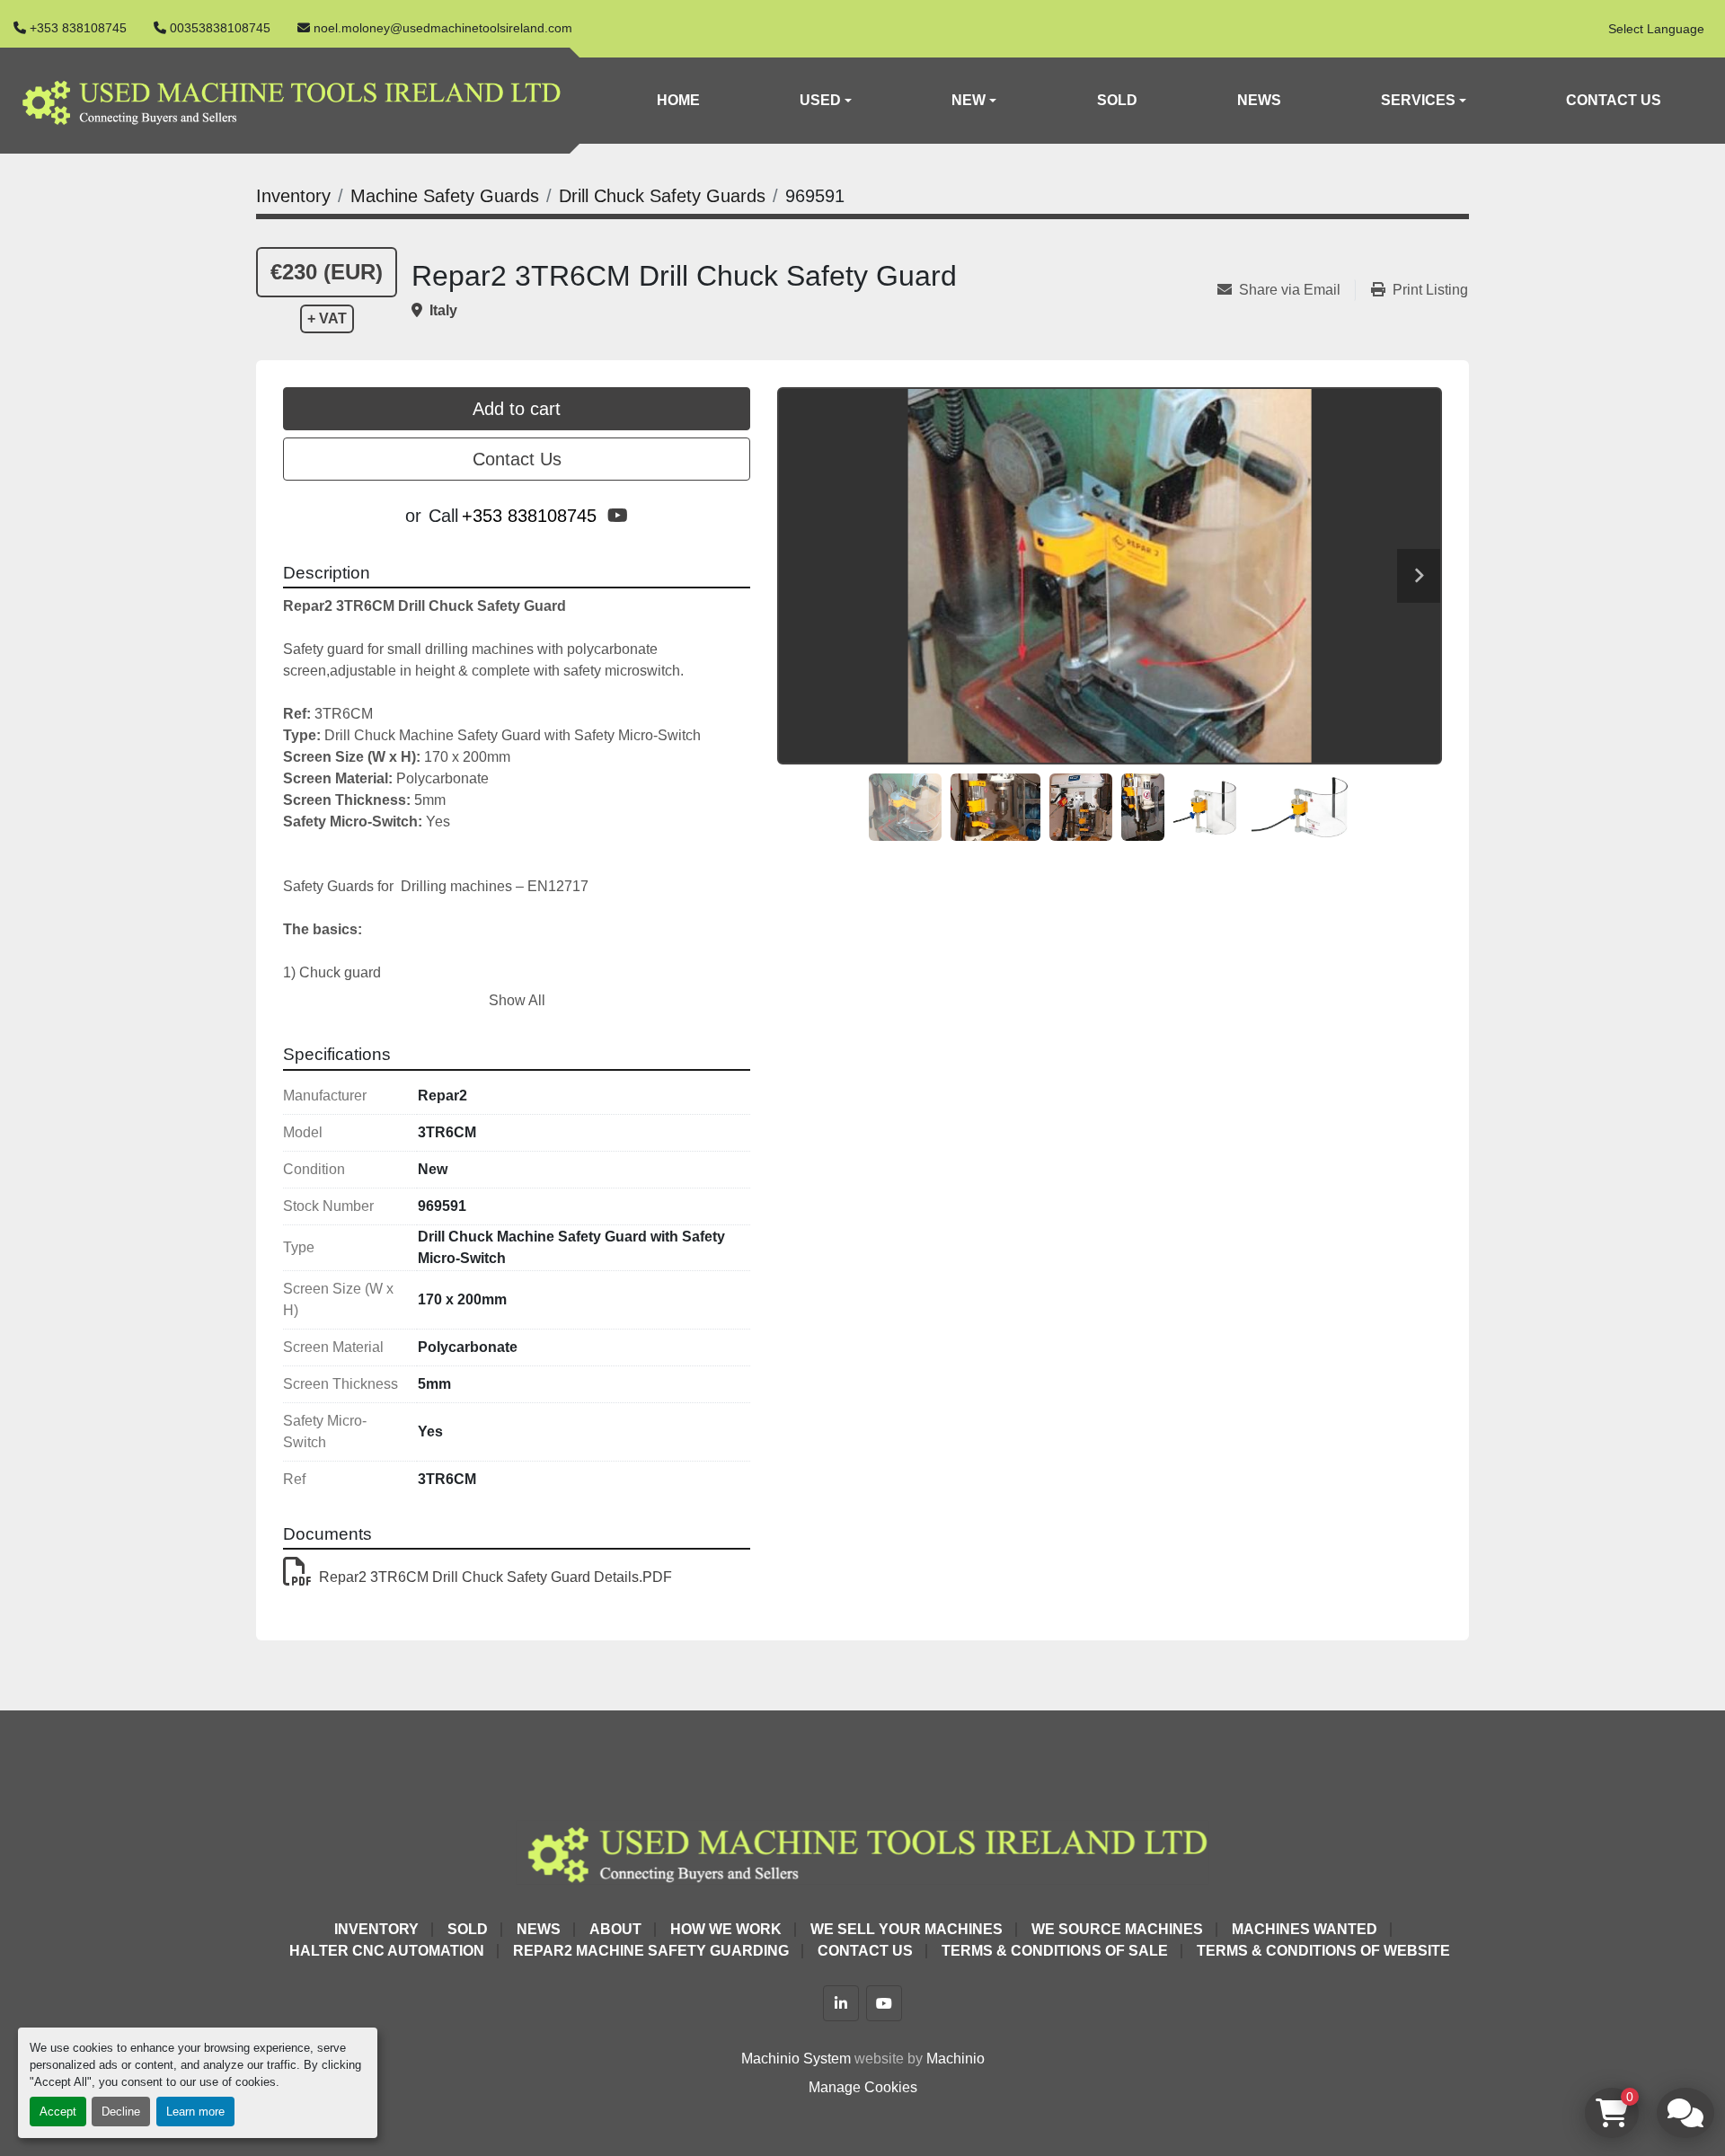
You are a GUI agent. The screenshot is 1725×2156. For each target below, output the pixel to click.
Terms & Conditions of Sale (1055, 1951)
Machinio (955, 2059)
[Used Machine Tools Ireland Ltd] (862, 1851)
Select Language (1656, 29)
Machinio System (796, 2059)
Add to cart (517, 409)
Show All (517, 1000)
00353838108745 (220, 28)
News (1259, 100)
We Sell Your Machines (907, 1929)
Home (678, 100)
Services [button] (1418, 100)
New (969, 100)
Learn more (195, 2112)
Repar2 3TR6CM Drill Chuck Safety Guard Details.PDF (495, 1577)
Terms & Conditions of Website (1323, 1951)
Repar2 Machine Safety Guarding (651, 1951)
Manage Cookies (863, 2087)
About (615, 1929)
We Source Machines (1117, 1929)
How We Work (726, 1929)
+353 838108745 (78, 28)
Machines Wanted (1305, 1929)
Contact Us (1614, 100)
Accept (58, 2112)
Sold (1117, 100)
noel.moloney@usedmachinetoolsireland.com (443, 28)
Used (820, 100)
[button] (826, 101)
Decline (121, 2112)
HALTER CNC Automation (387, 1951)
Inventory (376, 1929)
